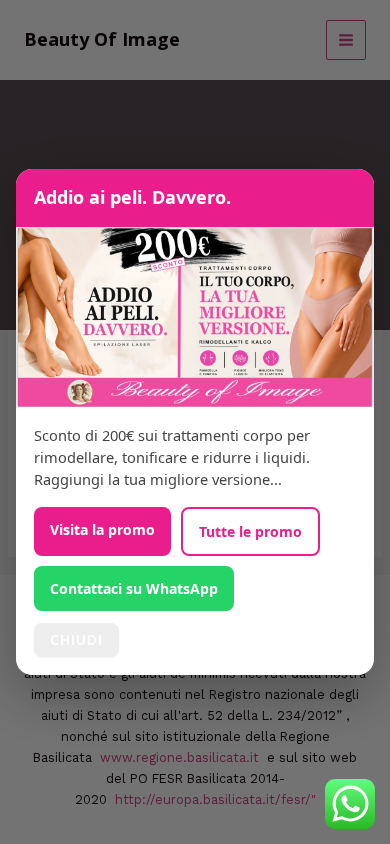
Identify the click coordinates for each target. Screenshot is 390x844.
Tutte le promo (250, 531)
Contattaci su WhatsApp (134, 588)
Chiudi (76, 640)
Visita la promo (102, 529)
